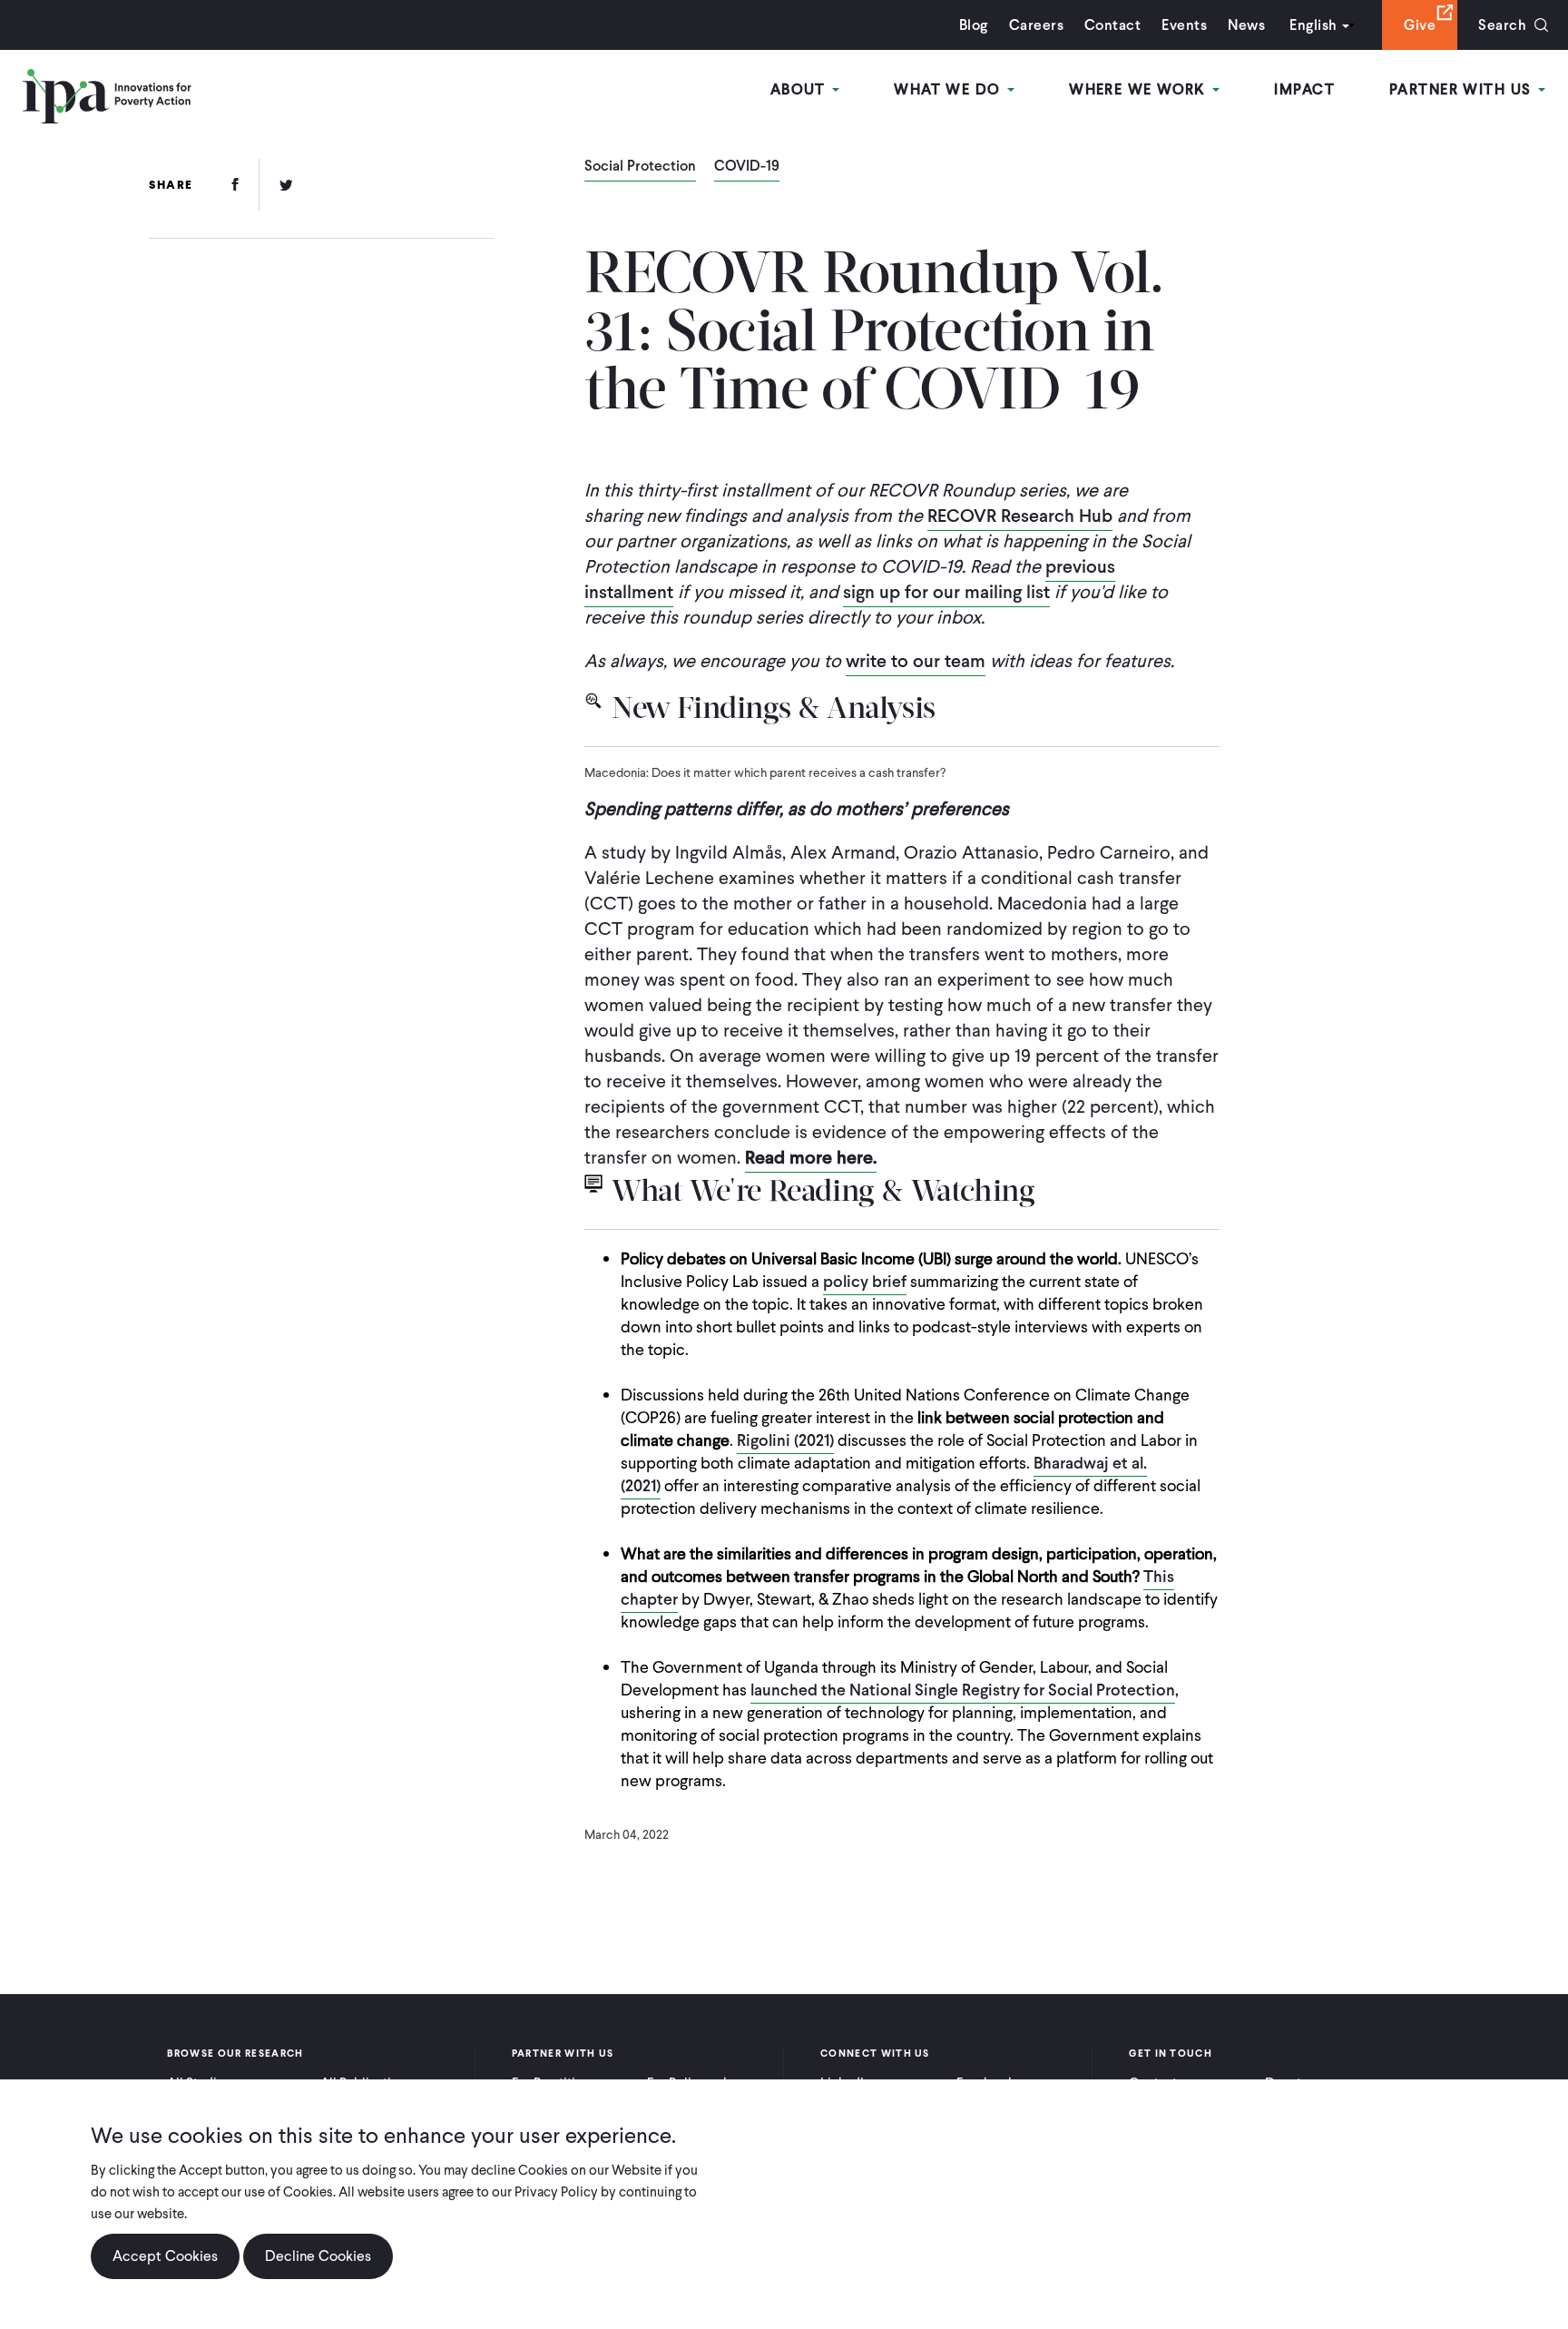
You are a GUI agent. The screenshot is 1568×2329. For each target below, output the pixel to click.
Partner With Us (1463, 89)
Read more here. (811, 1157)
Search (1502, 25)
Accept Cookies (165, 2256)
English (1313, 25)
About (801, 89)
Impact (1304, 89)
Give (1420, 25)
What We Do (950, 89)
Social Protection (640, 167)
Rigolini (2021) (785, 1440)
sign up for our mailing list (946, 592)
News (1246, 25)
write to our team (916, 661)
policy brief (865, 1281)
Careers (1036, 25)
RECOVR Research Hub (1020, 516)
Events (1184, 25)
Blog (974, 25)
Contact (1112, 25)
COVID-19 (747, 167)
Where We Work (1140, 89)
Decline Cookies (318, 2256)
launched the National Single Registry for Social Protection (963, 1690)
